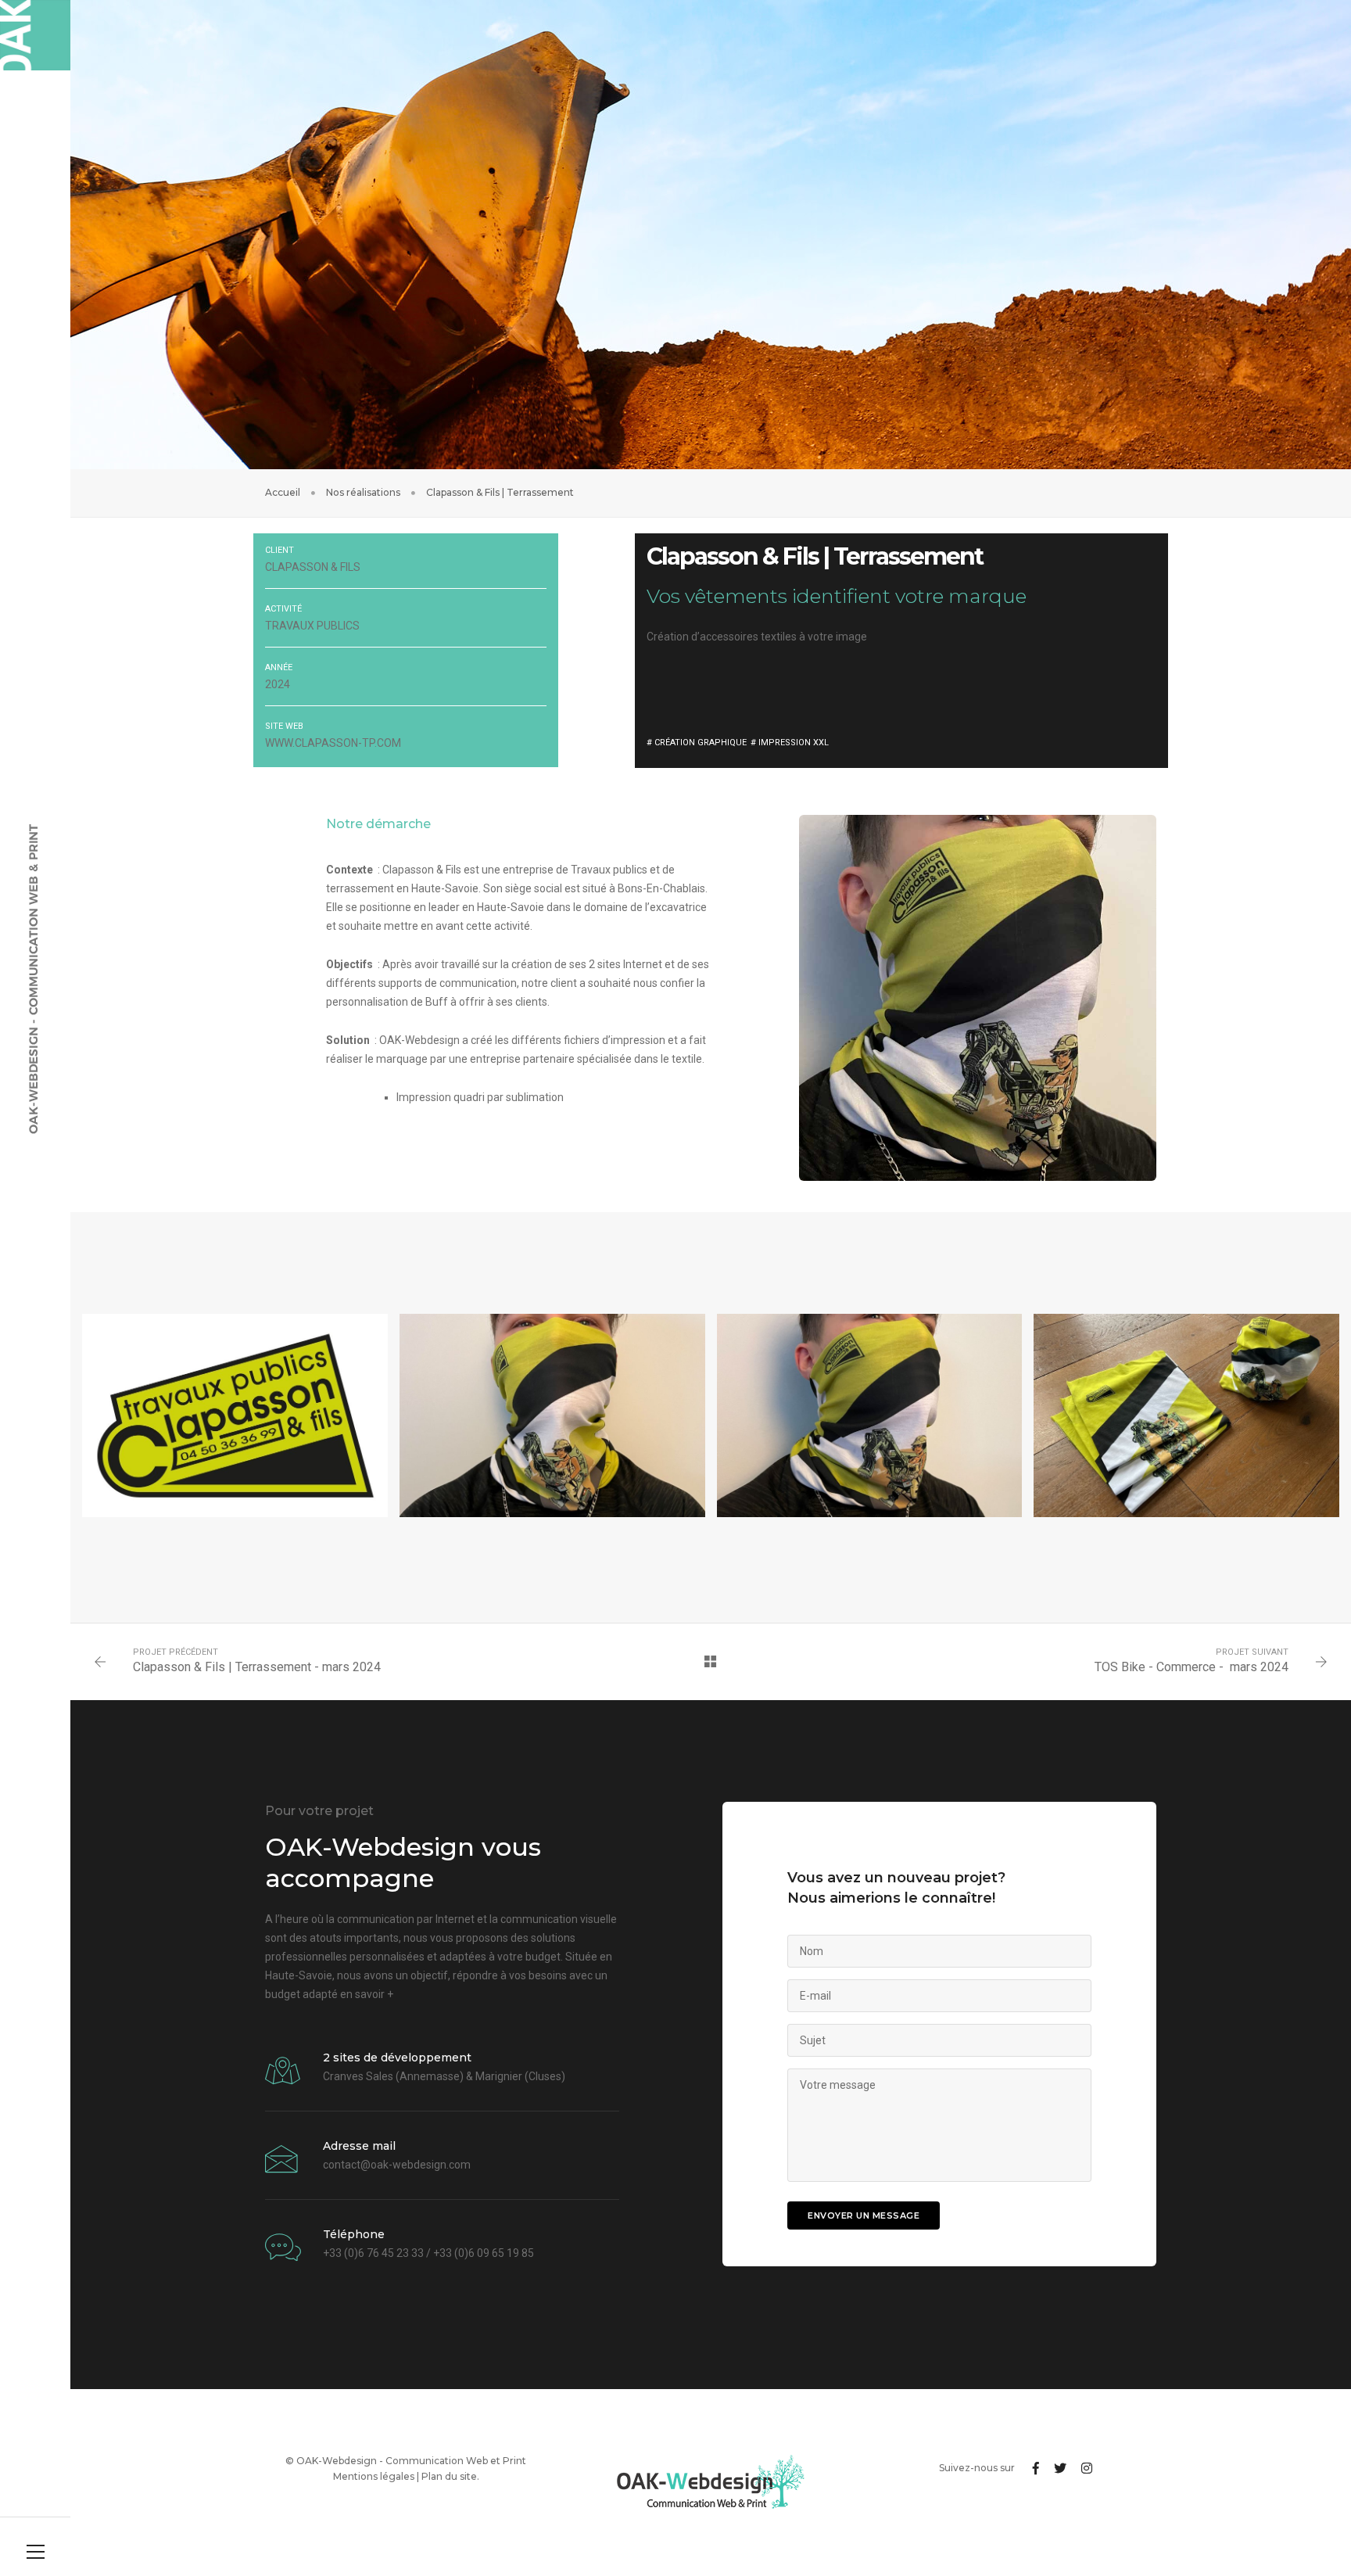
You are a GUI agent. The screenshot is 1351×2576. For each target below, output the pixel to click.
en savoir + (367, 1994)
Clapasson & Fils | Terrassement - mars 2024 (257, 1667)
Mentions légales (374, 2476)
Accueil (283, 492)
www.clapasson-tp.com (333, 743)
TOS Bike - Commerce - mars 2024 (1192, 1667)
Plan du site (449, 2476)
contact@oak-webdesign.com (397, 2165)
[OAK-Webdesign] (35, 35)
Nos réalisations (363, 492)
